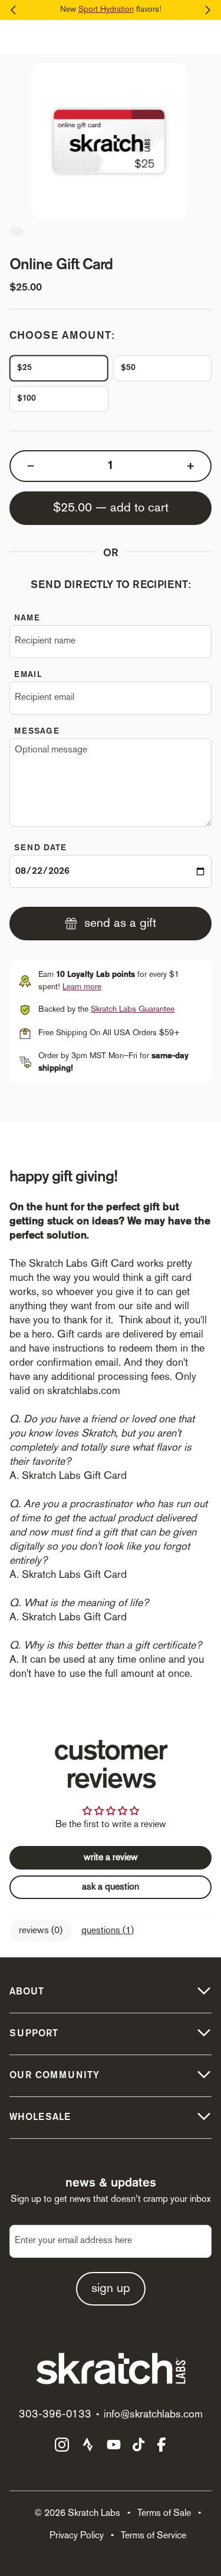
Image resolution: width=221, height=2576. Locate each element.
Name (27, 618)
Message (37, 731)
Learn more (82, 987)
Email (28, 675)
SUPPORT (34, 2034)
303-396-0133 (55, 2415)
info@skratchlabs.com (153, 2415)
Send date (40, 848)
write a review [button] (111, 1858)
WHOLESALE (40, 2118)
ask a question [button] (111, 1887)
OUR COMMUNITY (55, 2076)
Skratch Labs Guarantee (133, 1010)
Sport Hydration (106, 10)
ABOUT (27, 1992)
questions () (108, 1931)
